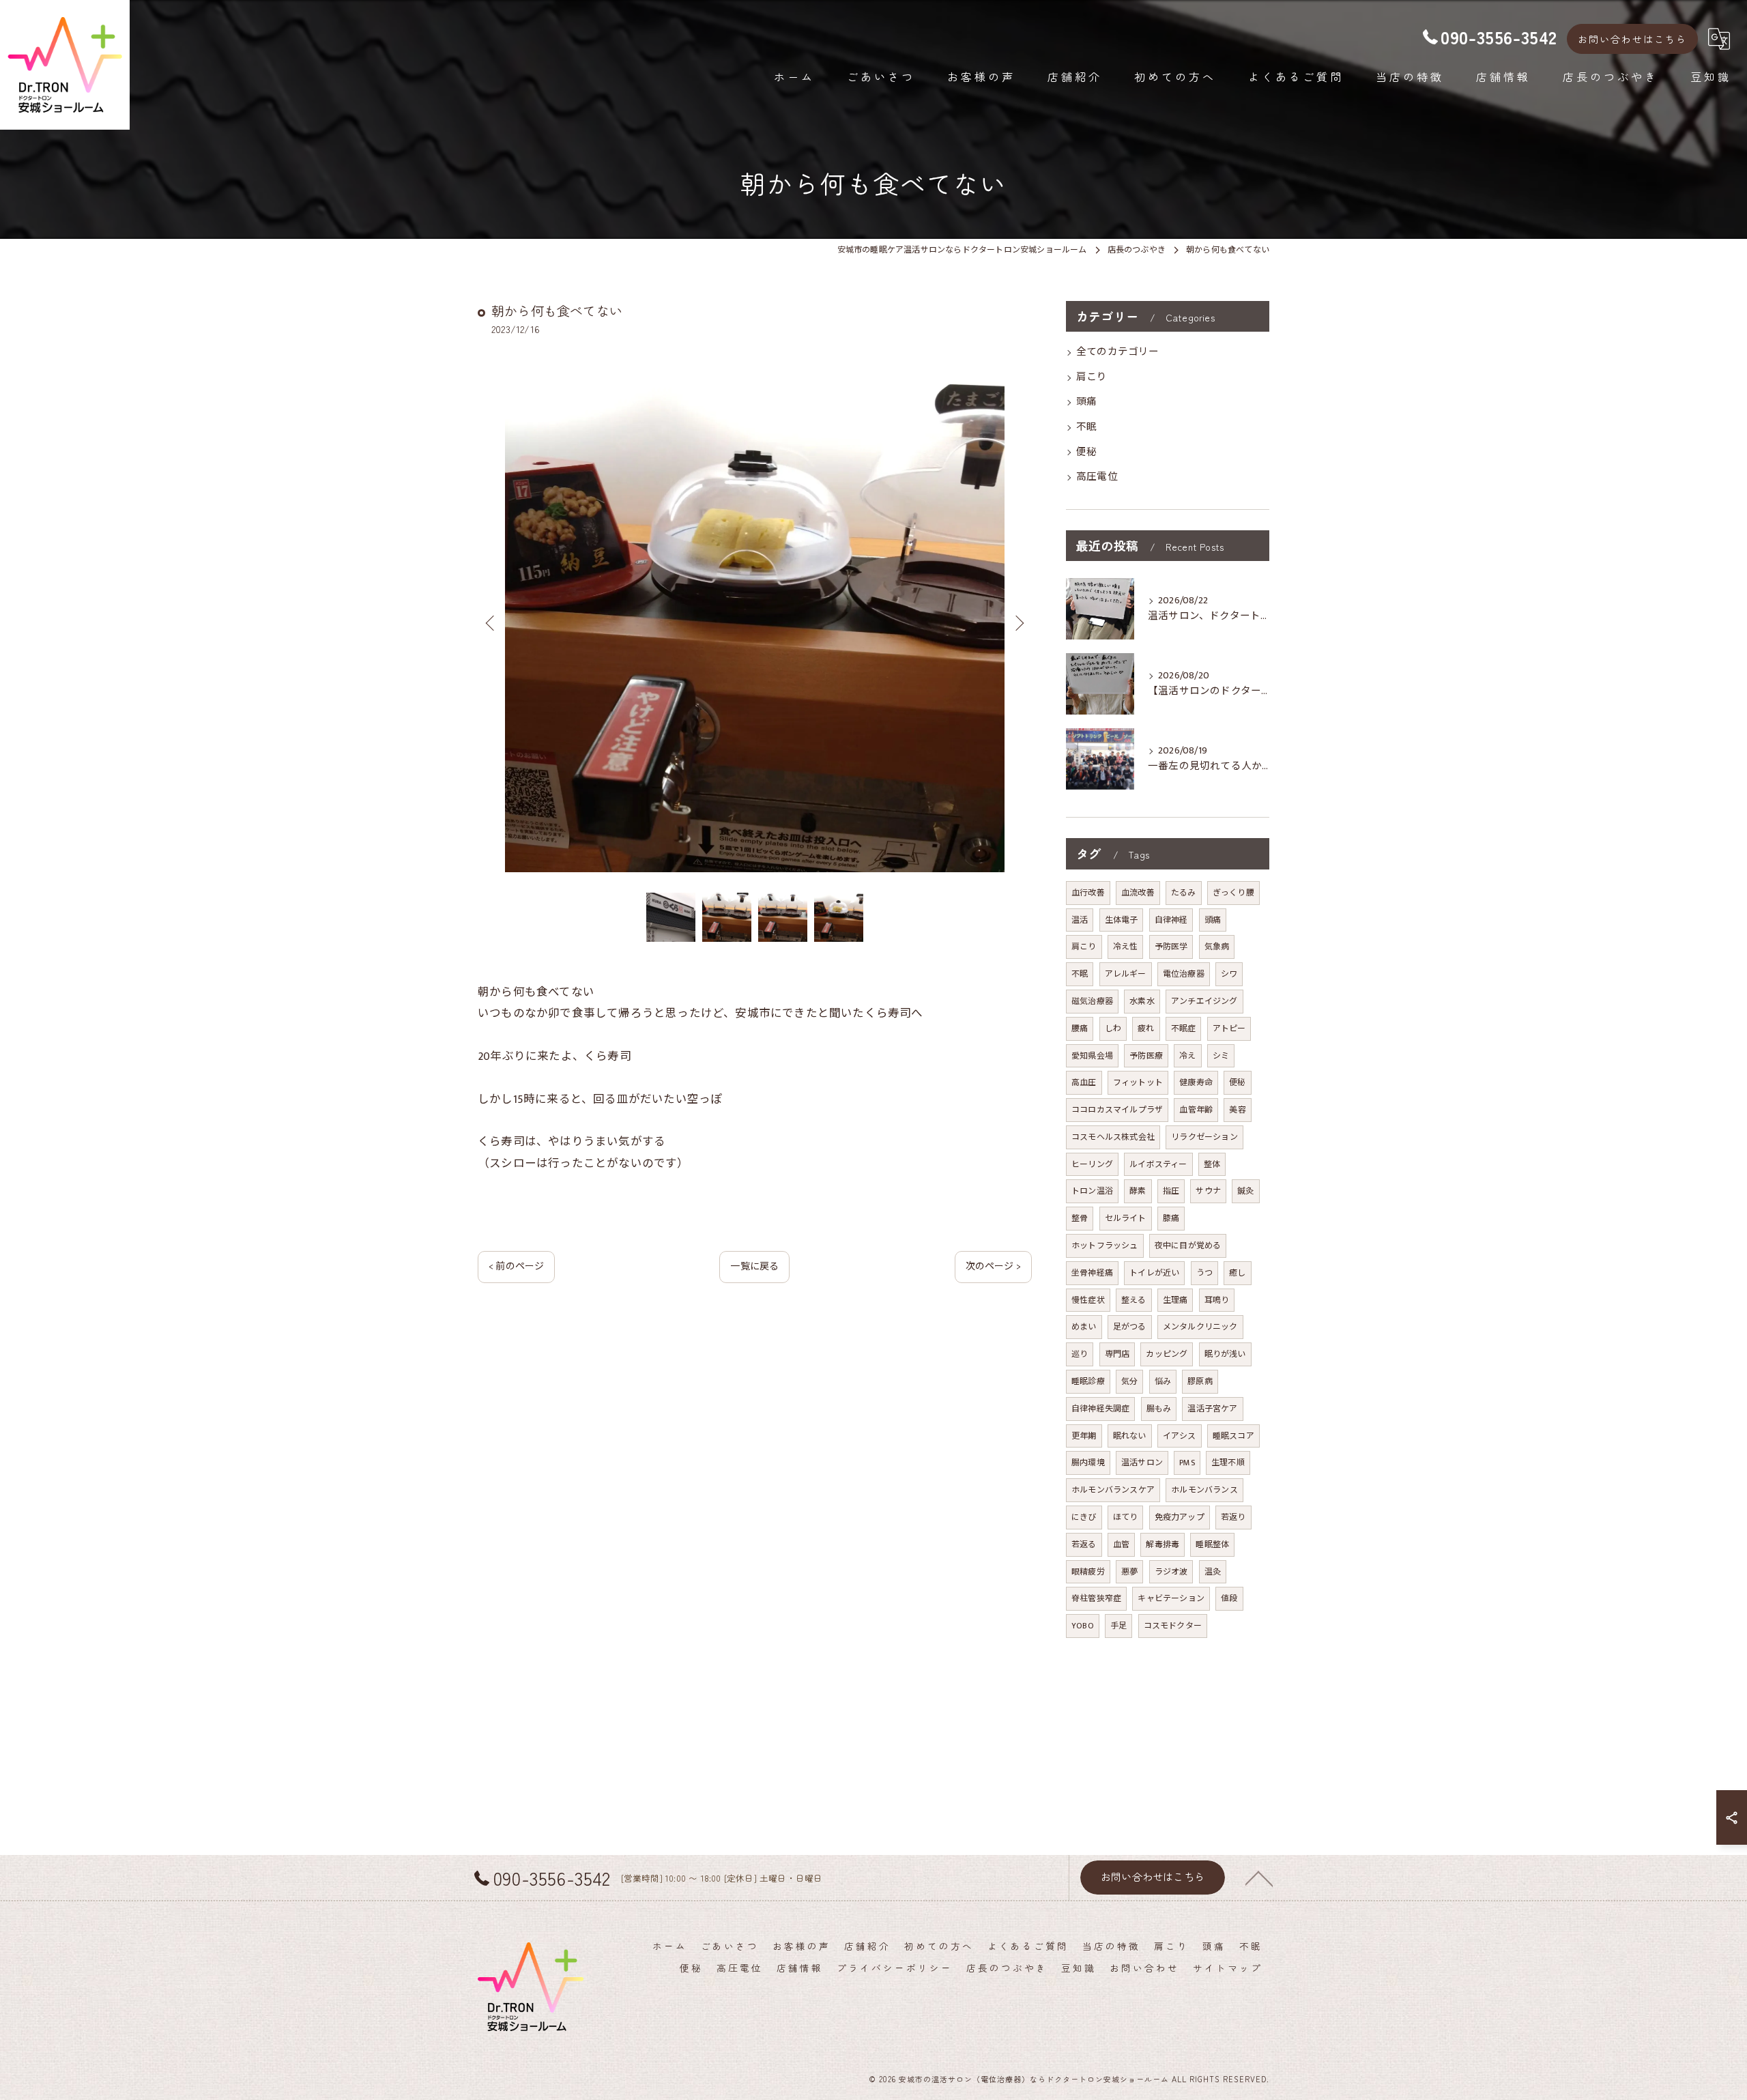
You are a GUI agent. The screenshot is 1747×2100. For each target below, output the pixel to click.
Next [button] (1018, 622)
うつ (1204, 1273)
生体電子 (1122, 920)
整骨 (1080, 1218)
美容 (1237, 1110)
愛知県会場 (1092, 1056)
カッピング (1167, 1354)
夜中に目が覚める (1188, 1246)
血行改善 (1088, 893)
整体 (1212, 1164)
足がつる (1130, 1327)
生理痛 (1175, 1300)
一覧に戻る (754, 1266)
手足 (1118, 1626)
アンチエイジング (1204, 1001)
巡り (1080, 1354)
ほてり (1126, 1517)
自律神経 (1171, 920)
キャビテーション (1171, 1598)
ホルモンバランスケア (1113, 1490)
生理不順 (1228, 1463)
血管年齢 (1196, 1110)
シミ (1221, 1056)
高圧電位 (1097, 477)
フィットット (1138, 1082)
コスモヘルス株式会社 (1113, 1137)
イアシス (1180, 1436)
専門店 (1117, 1354)
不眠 (1086, 427)
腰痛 (1080, 1029)
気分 (1129, 1381)
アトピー (1229, 1029)
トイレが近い (1154, 1273)
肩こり (1092, 377)
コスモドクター (1173, 1626)
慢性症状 (1088, 1300)
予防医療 (1146, 1056)
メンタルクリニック (1200, 1327)
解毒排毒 (1163, 1544)
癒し (1237, 1273)
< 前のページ (516, 1266)
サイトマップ (1228, 1968)
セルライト (1126, 1218)
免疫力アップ (1180, 1517)
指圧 (1171, 1191)
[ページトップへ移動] (1259, 1878)
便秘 (1086, 452)
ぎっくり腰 (1233, 893)
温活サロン (1142, 1463)
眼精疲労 (1088, 1572)
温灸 (1213, 1572)
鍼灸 (1245, 1191)
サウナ (1208, 1191)
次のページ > (993, 1266)
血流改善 (1138, 893)
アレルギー (1126, 974)
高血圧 (1084, 1082)
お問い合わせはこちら (1632, 39)
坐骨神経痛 (1092, 1273)
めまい (1084, 1327)
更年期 (1084, 1436)
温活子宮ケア (1212, 1409)
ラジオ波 (1171, 1572)
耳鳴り (1217, 1300)
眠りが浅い (1225, 1354)
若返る (1084, 1544)
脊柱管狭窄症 (1096, 1598)
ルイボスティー (1158, 1164)
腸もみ (1159, 1409)
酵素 (1138, 1191)
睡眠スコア (1233, 1436)
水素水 (1142, 1001)
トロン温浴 (1092, 1191)
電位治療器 (1184, 974)
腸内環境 (1088, 1463)
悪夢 (1129, 1572)
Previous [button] (491, 622)
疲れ (1146, 1029)
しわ (1113, 1029)
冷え (1187, 1056)
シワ (1229, 974)
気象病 (1217, 947)
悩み (1163, 1381)
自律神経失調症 (1100, 1409)
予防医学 (1171, 947)
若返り (1233, 1517)
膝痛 (1171, 1218)
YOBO (1083, 1626)
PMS (1187, 1463)
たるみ (1184, 893)
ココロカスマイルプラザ (1117, 1110)
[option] (755, 622)
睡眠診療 (1088, 1381)
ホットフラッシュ (1105, 1246)
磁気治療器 (1092, 1001)
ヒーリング (1092, 1164)
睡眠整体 (1212, 1544)
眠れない (1130, 1436)
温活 (1080, 920)
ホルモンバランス (1204, 1490)
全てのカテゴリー (1118, 352)
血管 (1121, 1544)
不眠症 (1184, 1029)
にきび (1084, 1517)
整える (1134, 1300)
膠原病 (1200, 1381)
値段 (1229, 1598)
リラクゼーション (1204, 1137)
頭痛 (1086, 402)
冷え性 (1126, 947)
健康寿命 (1196, 1082)
